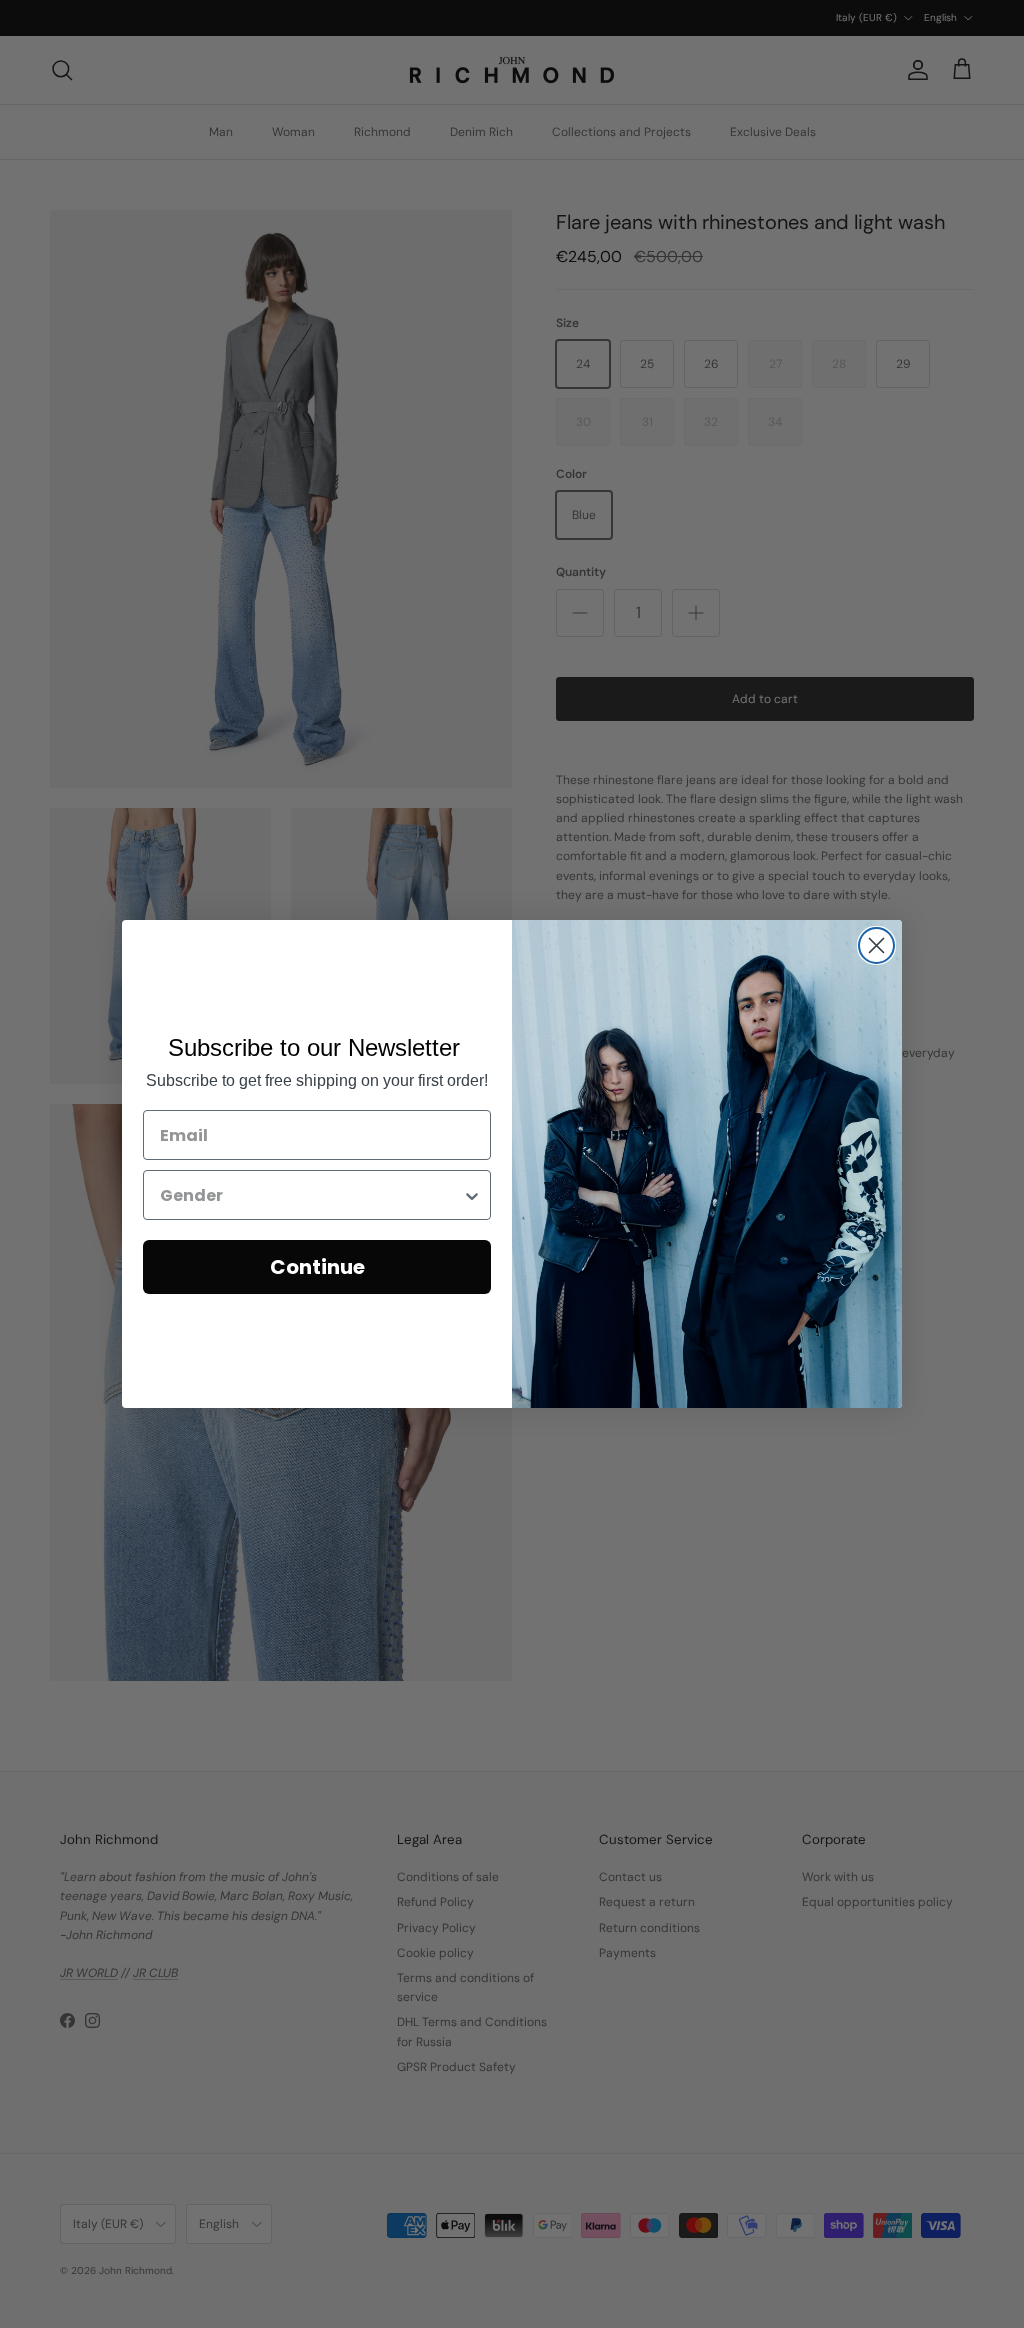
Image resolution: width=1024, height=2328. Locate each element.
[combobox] (311, 1195)
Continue (317, 1267)
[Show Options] (472, 1195)
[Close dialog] (876, 945)
